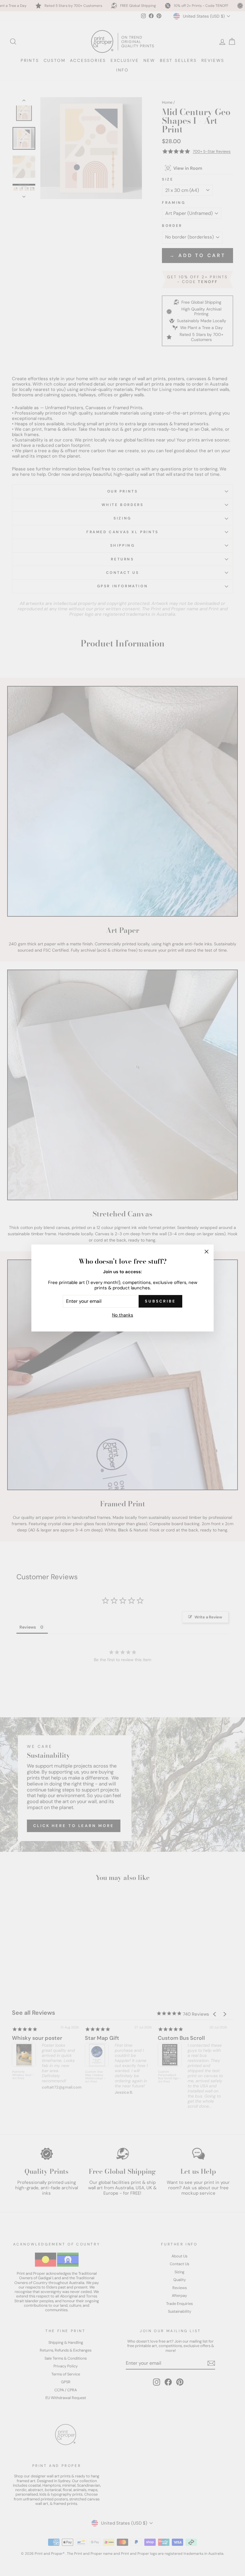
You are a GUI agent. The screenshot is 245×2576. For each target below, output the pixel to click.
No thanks (123, 1315)
